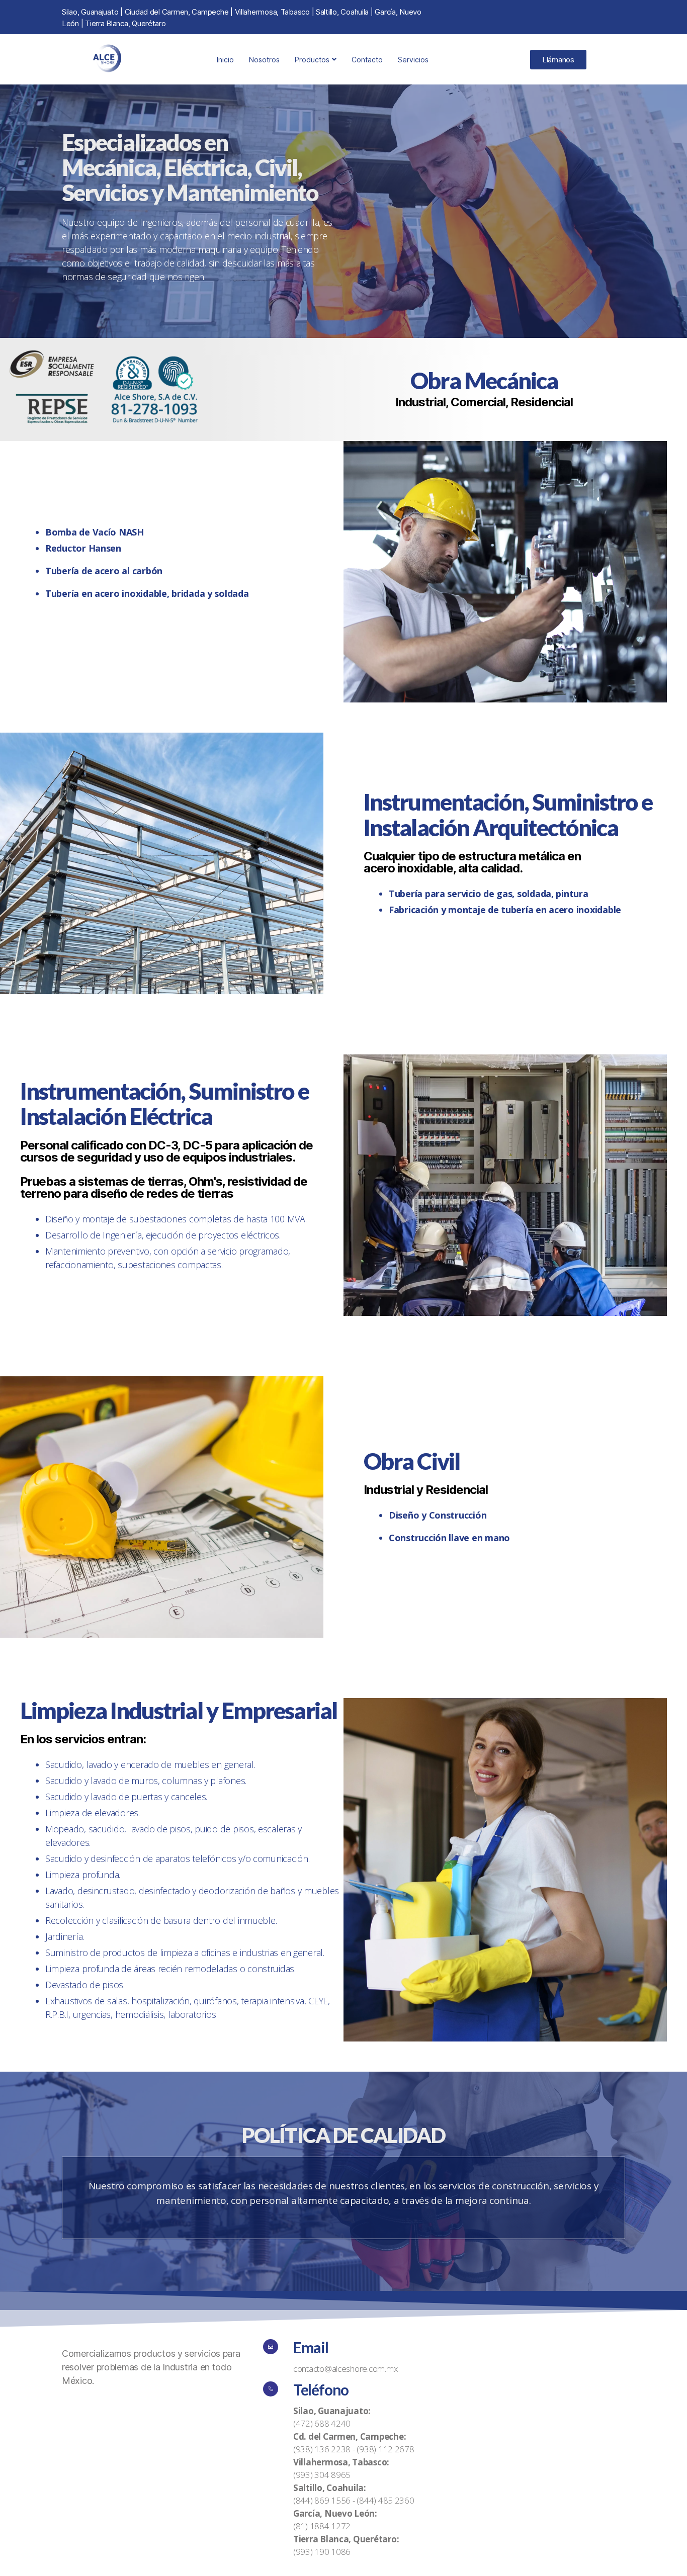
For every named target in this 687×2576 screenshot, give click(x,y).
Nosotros (264, 60)
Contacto (367, 60)
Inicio (225, 60)
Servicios (413, 60)
